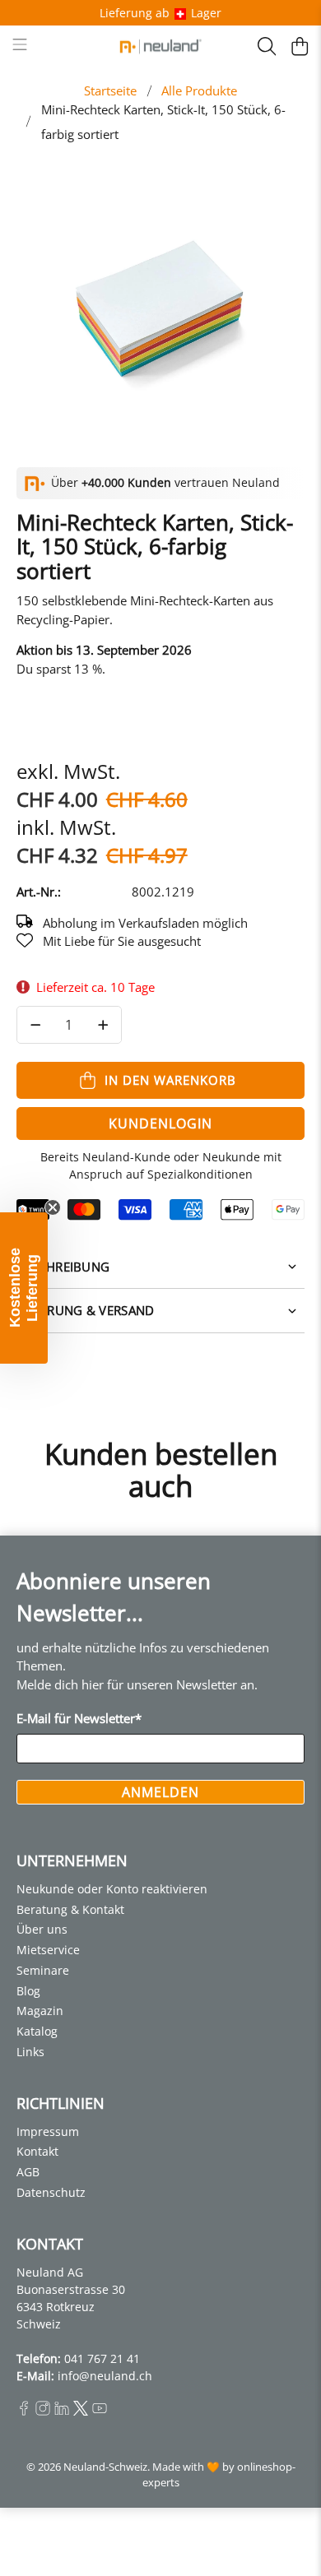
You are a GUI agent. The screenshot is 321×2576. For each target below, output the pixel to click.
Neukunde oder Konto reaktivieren (112, 1889)
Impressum (48, 2131)
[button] (24, 1288)
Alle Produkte (199, 91)
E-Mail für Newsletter (79, 1718)
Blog (28, 1991)
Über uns (42, 1929)
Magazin (40, 2011)
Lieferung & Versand (86, 1310)
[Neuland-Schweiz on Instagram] (43, 2411)
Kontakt (37, 2151)
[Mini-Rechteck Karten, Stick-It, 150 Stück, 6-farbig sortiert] (161, 307)
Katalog (37, 2031)
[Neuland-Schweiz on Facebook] (24, 2411)
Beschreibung (63, 1267)
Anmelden (160, 1792)
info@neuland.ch (105, 2376)
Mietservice (48, 1950)
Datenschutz (51, 2192)
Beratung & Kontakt (70, 1909)
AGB (28, 2172)
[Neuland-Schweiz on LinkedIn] (62, 2411)
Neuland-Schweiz (105, 2467)
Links (30, 2052)
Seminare (43, 1970)
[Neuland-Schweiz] (161, 46)
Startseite (110, 91)
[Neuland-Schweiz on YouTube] (100, 2411)
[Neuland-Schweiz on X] (81, 2411)
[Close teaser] (53, 1207)
